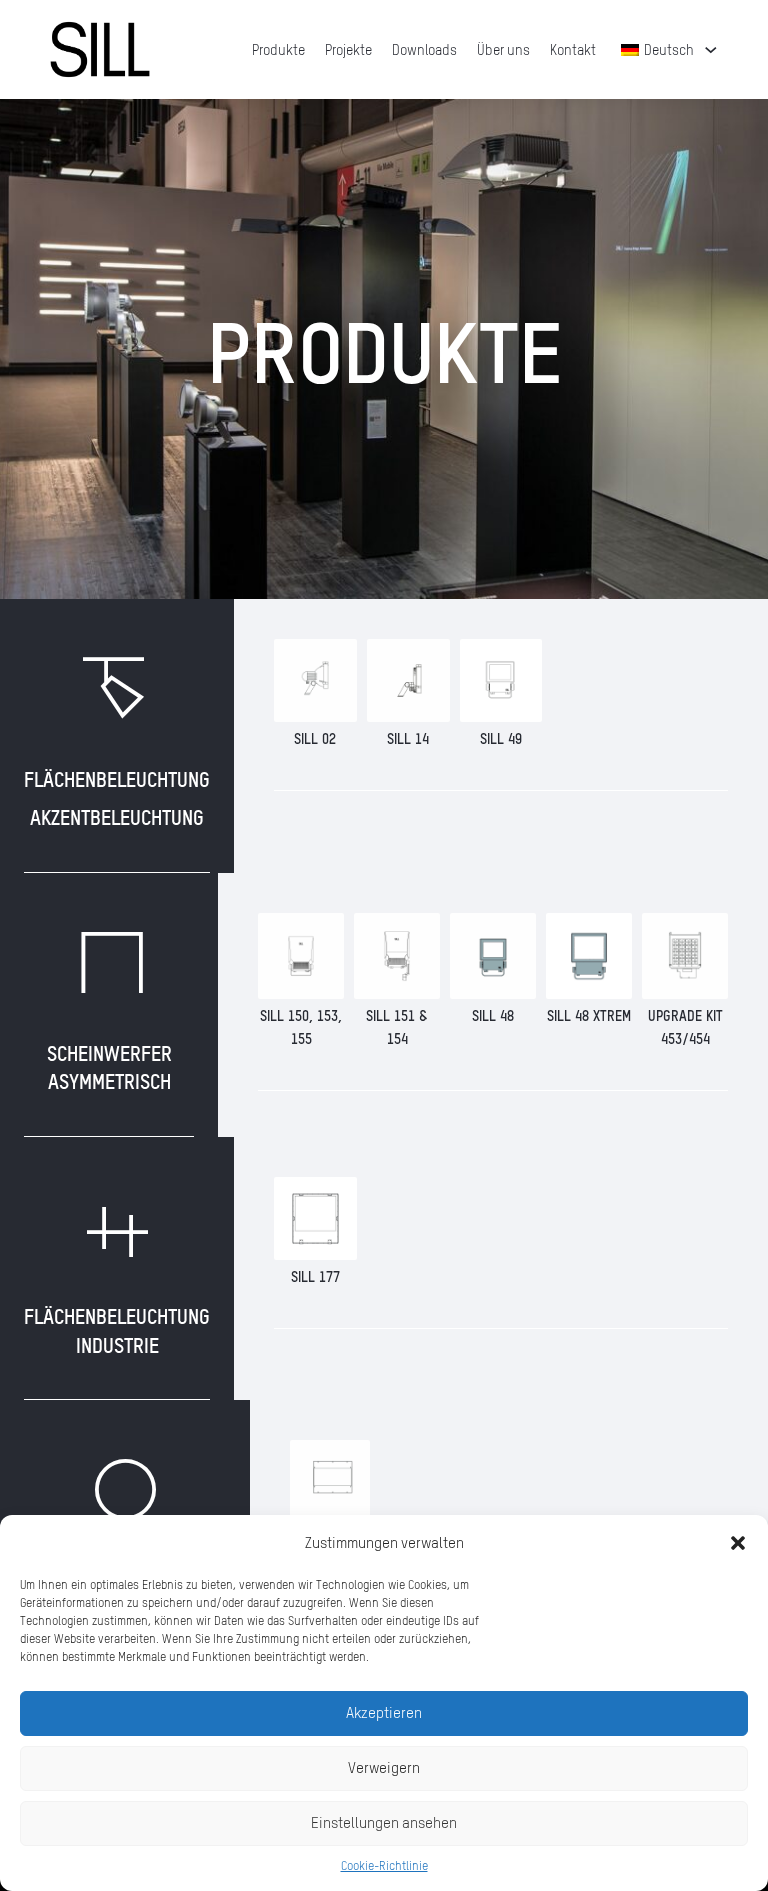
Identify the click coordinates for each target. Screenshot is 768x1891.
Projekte (348, 49)
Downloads (424, 49)
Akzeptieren (384, 1712)
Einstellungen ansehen (384, 1822)
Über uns (503, 49)
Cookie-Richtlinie (384, 1865)
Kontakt (573, 49)
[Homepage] (100, 49)
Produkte (278, 49)
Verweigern (384, 1767)
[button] (738, 1543)
